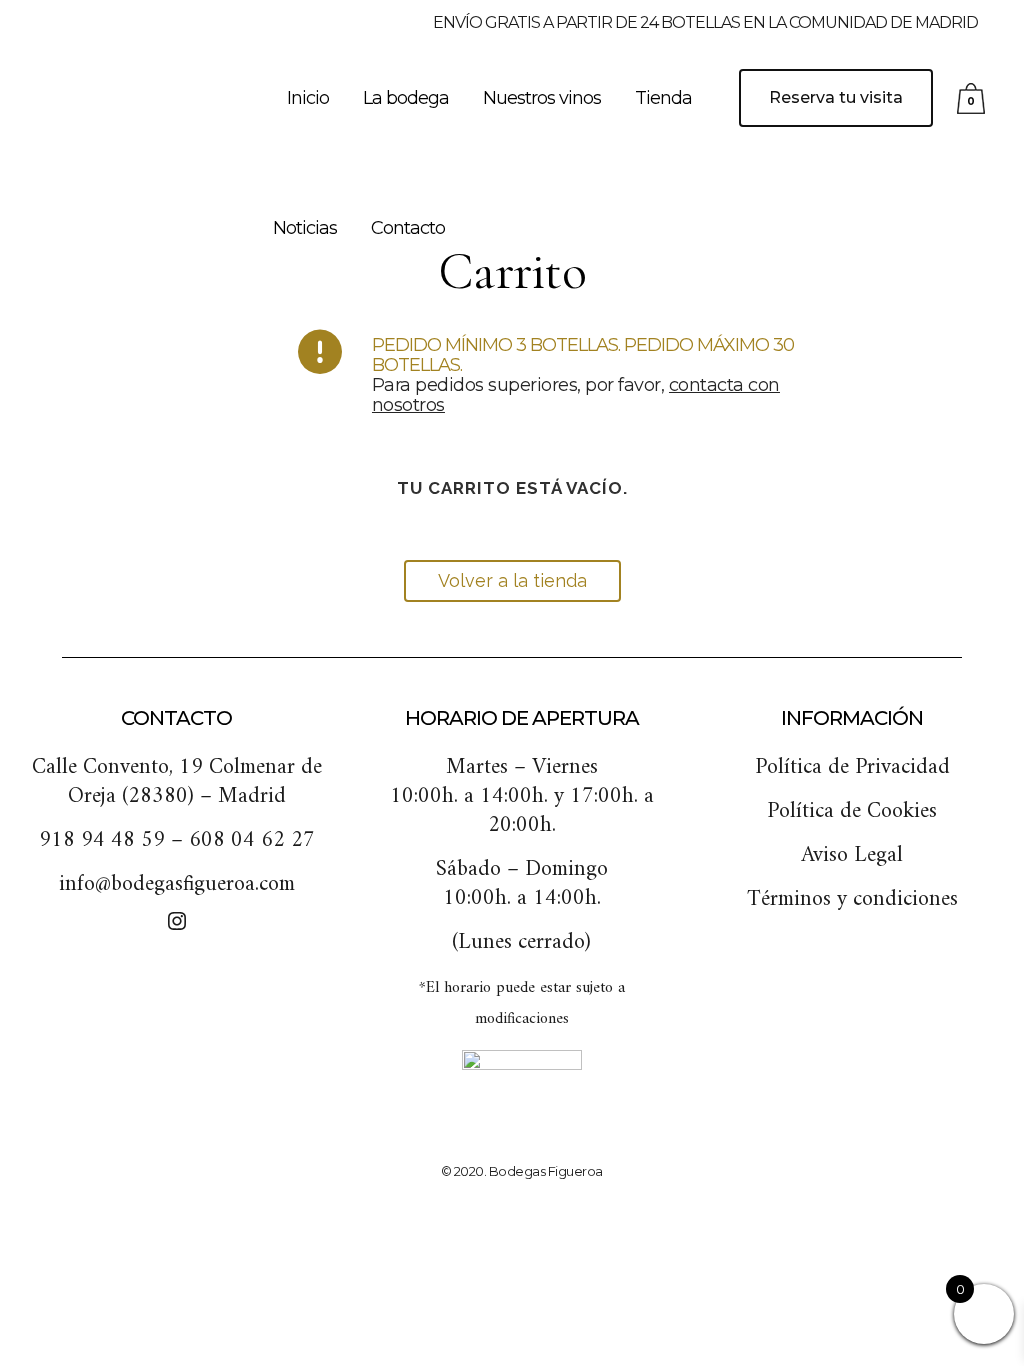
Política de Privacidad (852, 767)
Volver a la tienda (512, 580)
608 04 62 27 (252, 840)
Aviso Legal (852, 855)
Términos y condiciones (852, 899)
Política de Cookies (852, 811)
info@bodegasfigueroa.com (177, 884)
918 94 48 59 (102, 840)
